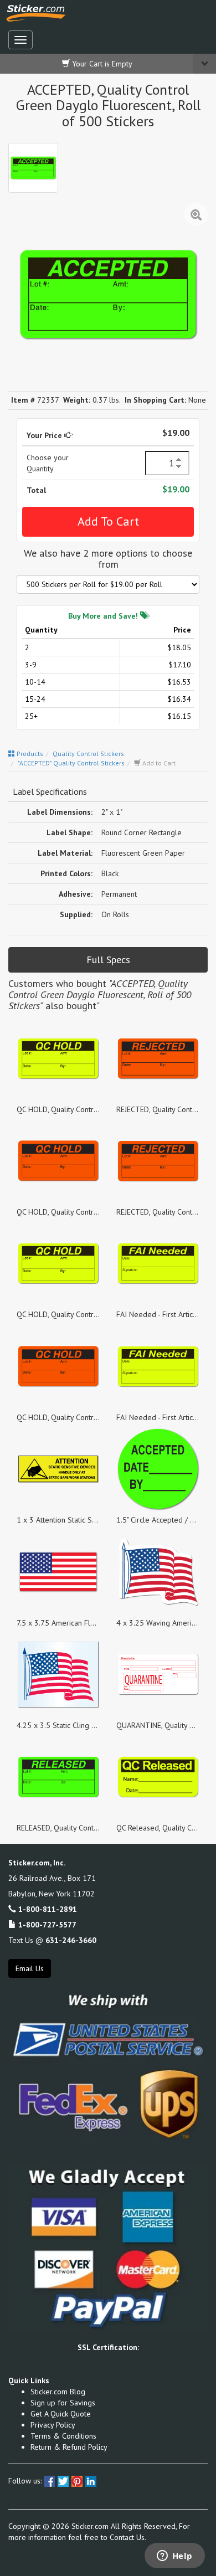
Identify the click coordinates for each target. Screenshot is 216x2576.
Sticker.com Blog (58, 2392)
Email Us (30, 1968)
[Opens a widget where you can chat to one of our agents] (174, 2557)
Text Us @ (52, 1940)
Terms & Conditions (63, 2436)
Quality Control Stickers (88, 754)
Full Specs (108, 960)
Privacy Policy (53, 2425)
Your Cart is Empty (101, 64)
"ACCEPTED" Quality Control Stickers (71, 763)
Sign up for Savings (63, 2403)
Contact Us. (128, 2537)
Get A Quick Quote (61, 2414)
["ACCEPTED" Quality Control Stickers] (33, 168)
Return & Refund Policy (69, 2447)
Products (29, 754)
